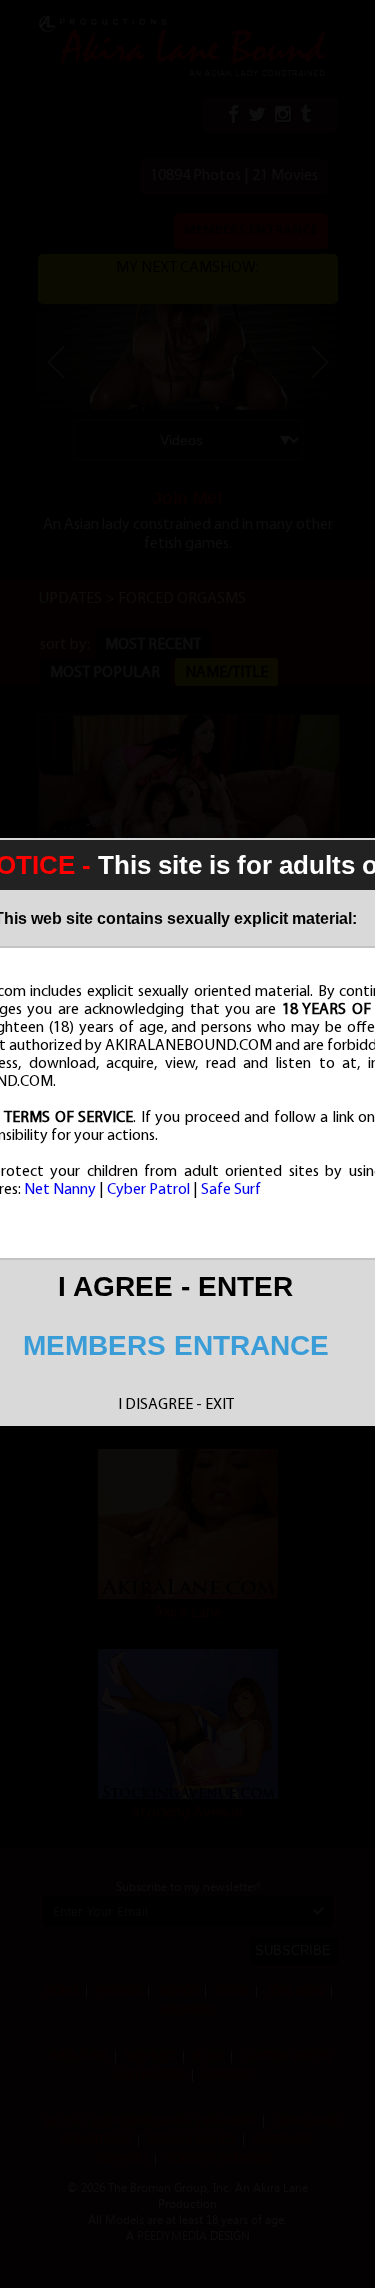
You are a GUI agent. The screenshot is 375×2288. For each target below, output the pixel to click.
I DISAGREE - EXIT (176, 1405)
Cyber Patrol (148, 1190)
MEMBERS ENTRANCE (176, 1345)
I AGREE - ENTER (175, 1286)
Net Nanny (60, 1190)
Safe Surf (231, 1190)
